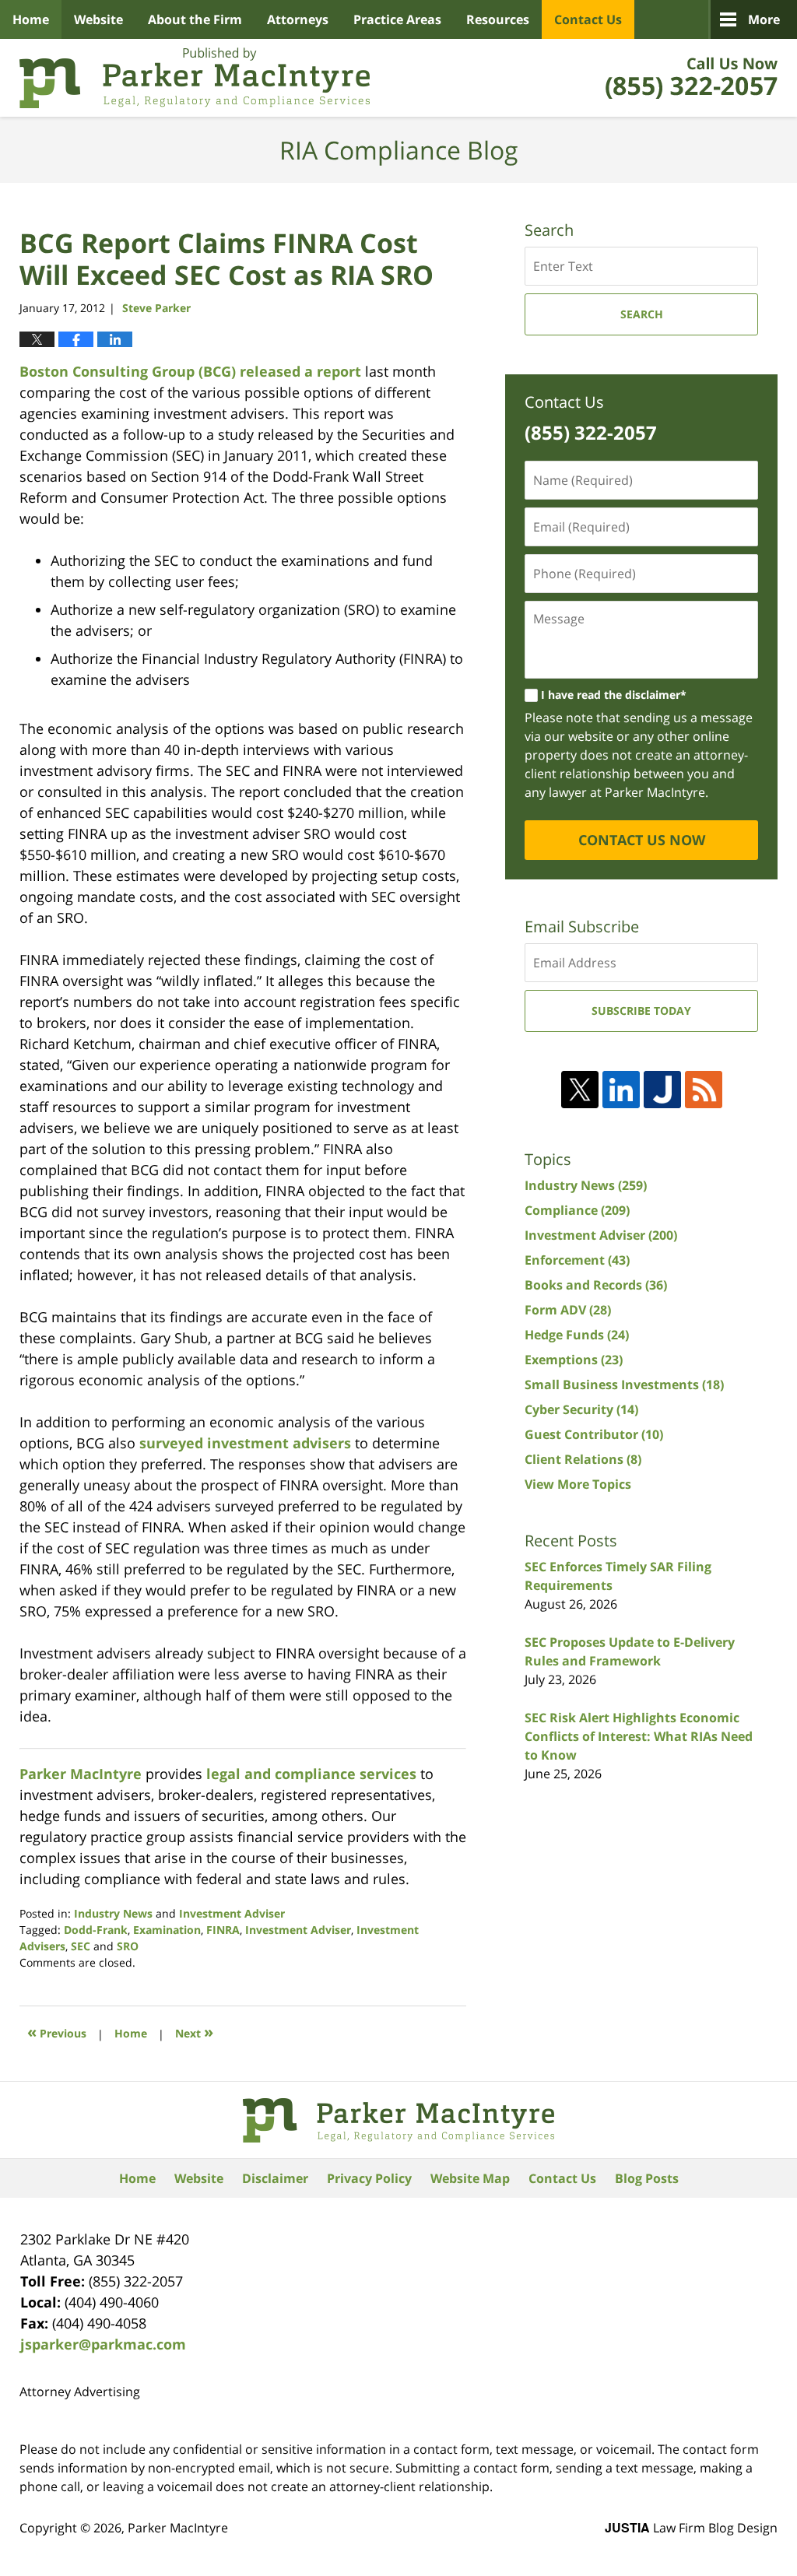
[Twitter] (580, 1090)
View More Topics (578, 1484)
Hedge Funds (577, 1335)
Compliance (577, 1210)
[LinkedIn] (621, 1090)
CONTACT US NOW (642, 840)
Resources (498, 19)
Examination (167, 1930)
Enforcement (577, 1260)
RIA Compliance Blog (195, 78)
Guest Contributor (594, 1434)
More (764, 19)
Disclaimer (275, 2178)
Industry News (113, 1913)
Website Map (470, 2178)
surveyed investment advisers (245, 1443)
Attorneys (298, 19)
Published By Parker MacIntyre (692, 78)
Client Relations (583, 1459)
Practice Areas (397, 19)
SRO (128, 1946)
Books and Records (596, 1285)
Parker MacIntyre (81, 1774)
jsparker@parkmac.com (103, 2344)
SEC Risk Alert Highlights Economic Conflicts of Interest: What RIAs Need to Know (639, 1736)
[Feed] (704, 1090)
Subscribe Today (641, 1011)
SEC (81, 1946)
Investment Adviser (232, 1913)
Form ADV (568, 1310)
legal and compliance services (309, 1774)
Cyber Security (581, 1409)
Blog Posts (647, 2178)
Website (98, 19)
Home (31, 19)
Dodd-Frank (96, 1930)
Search (642, 314)
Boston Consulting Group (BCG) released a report (190, 371)
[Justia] (662, 1090)
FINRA (223, 1930)
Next (194, 2032)
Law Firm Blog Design (691, 2528)
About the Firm (195, 19)
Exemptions (574, 1360)
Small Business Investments (624, 1385)
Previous (57, 2032)
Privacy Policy (369, 2178)
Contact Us (588, 19)
